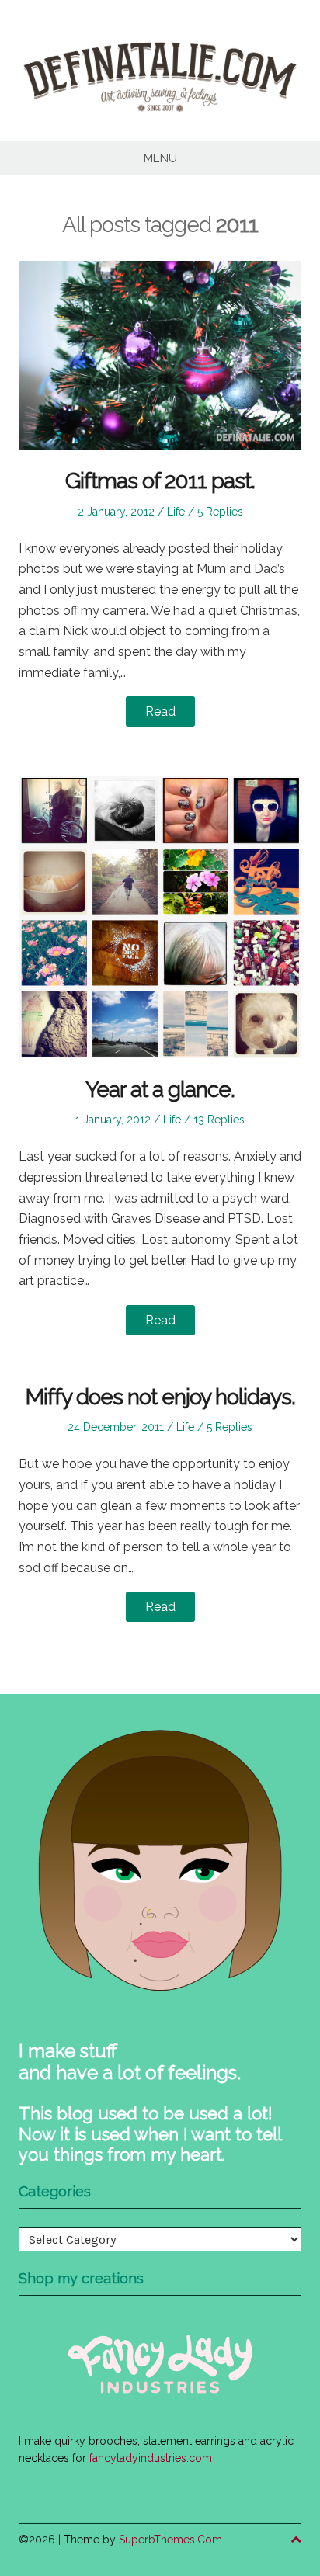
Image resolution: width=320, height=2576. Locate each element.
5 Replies (220, 512)
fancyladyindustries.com (151, 2458)
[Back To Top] (296, 2540)
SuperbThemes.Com (170, 2540)
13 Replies (219, 1120)
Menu (160, 158)
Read (160, 712)
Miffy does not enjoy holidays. (160, 1397)
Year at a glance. (160, 1090)
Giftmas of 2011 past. (160, 481)
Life (176, 512)
